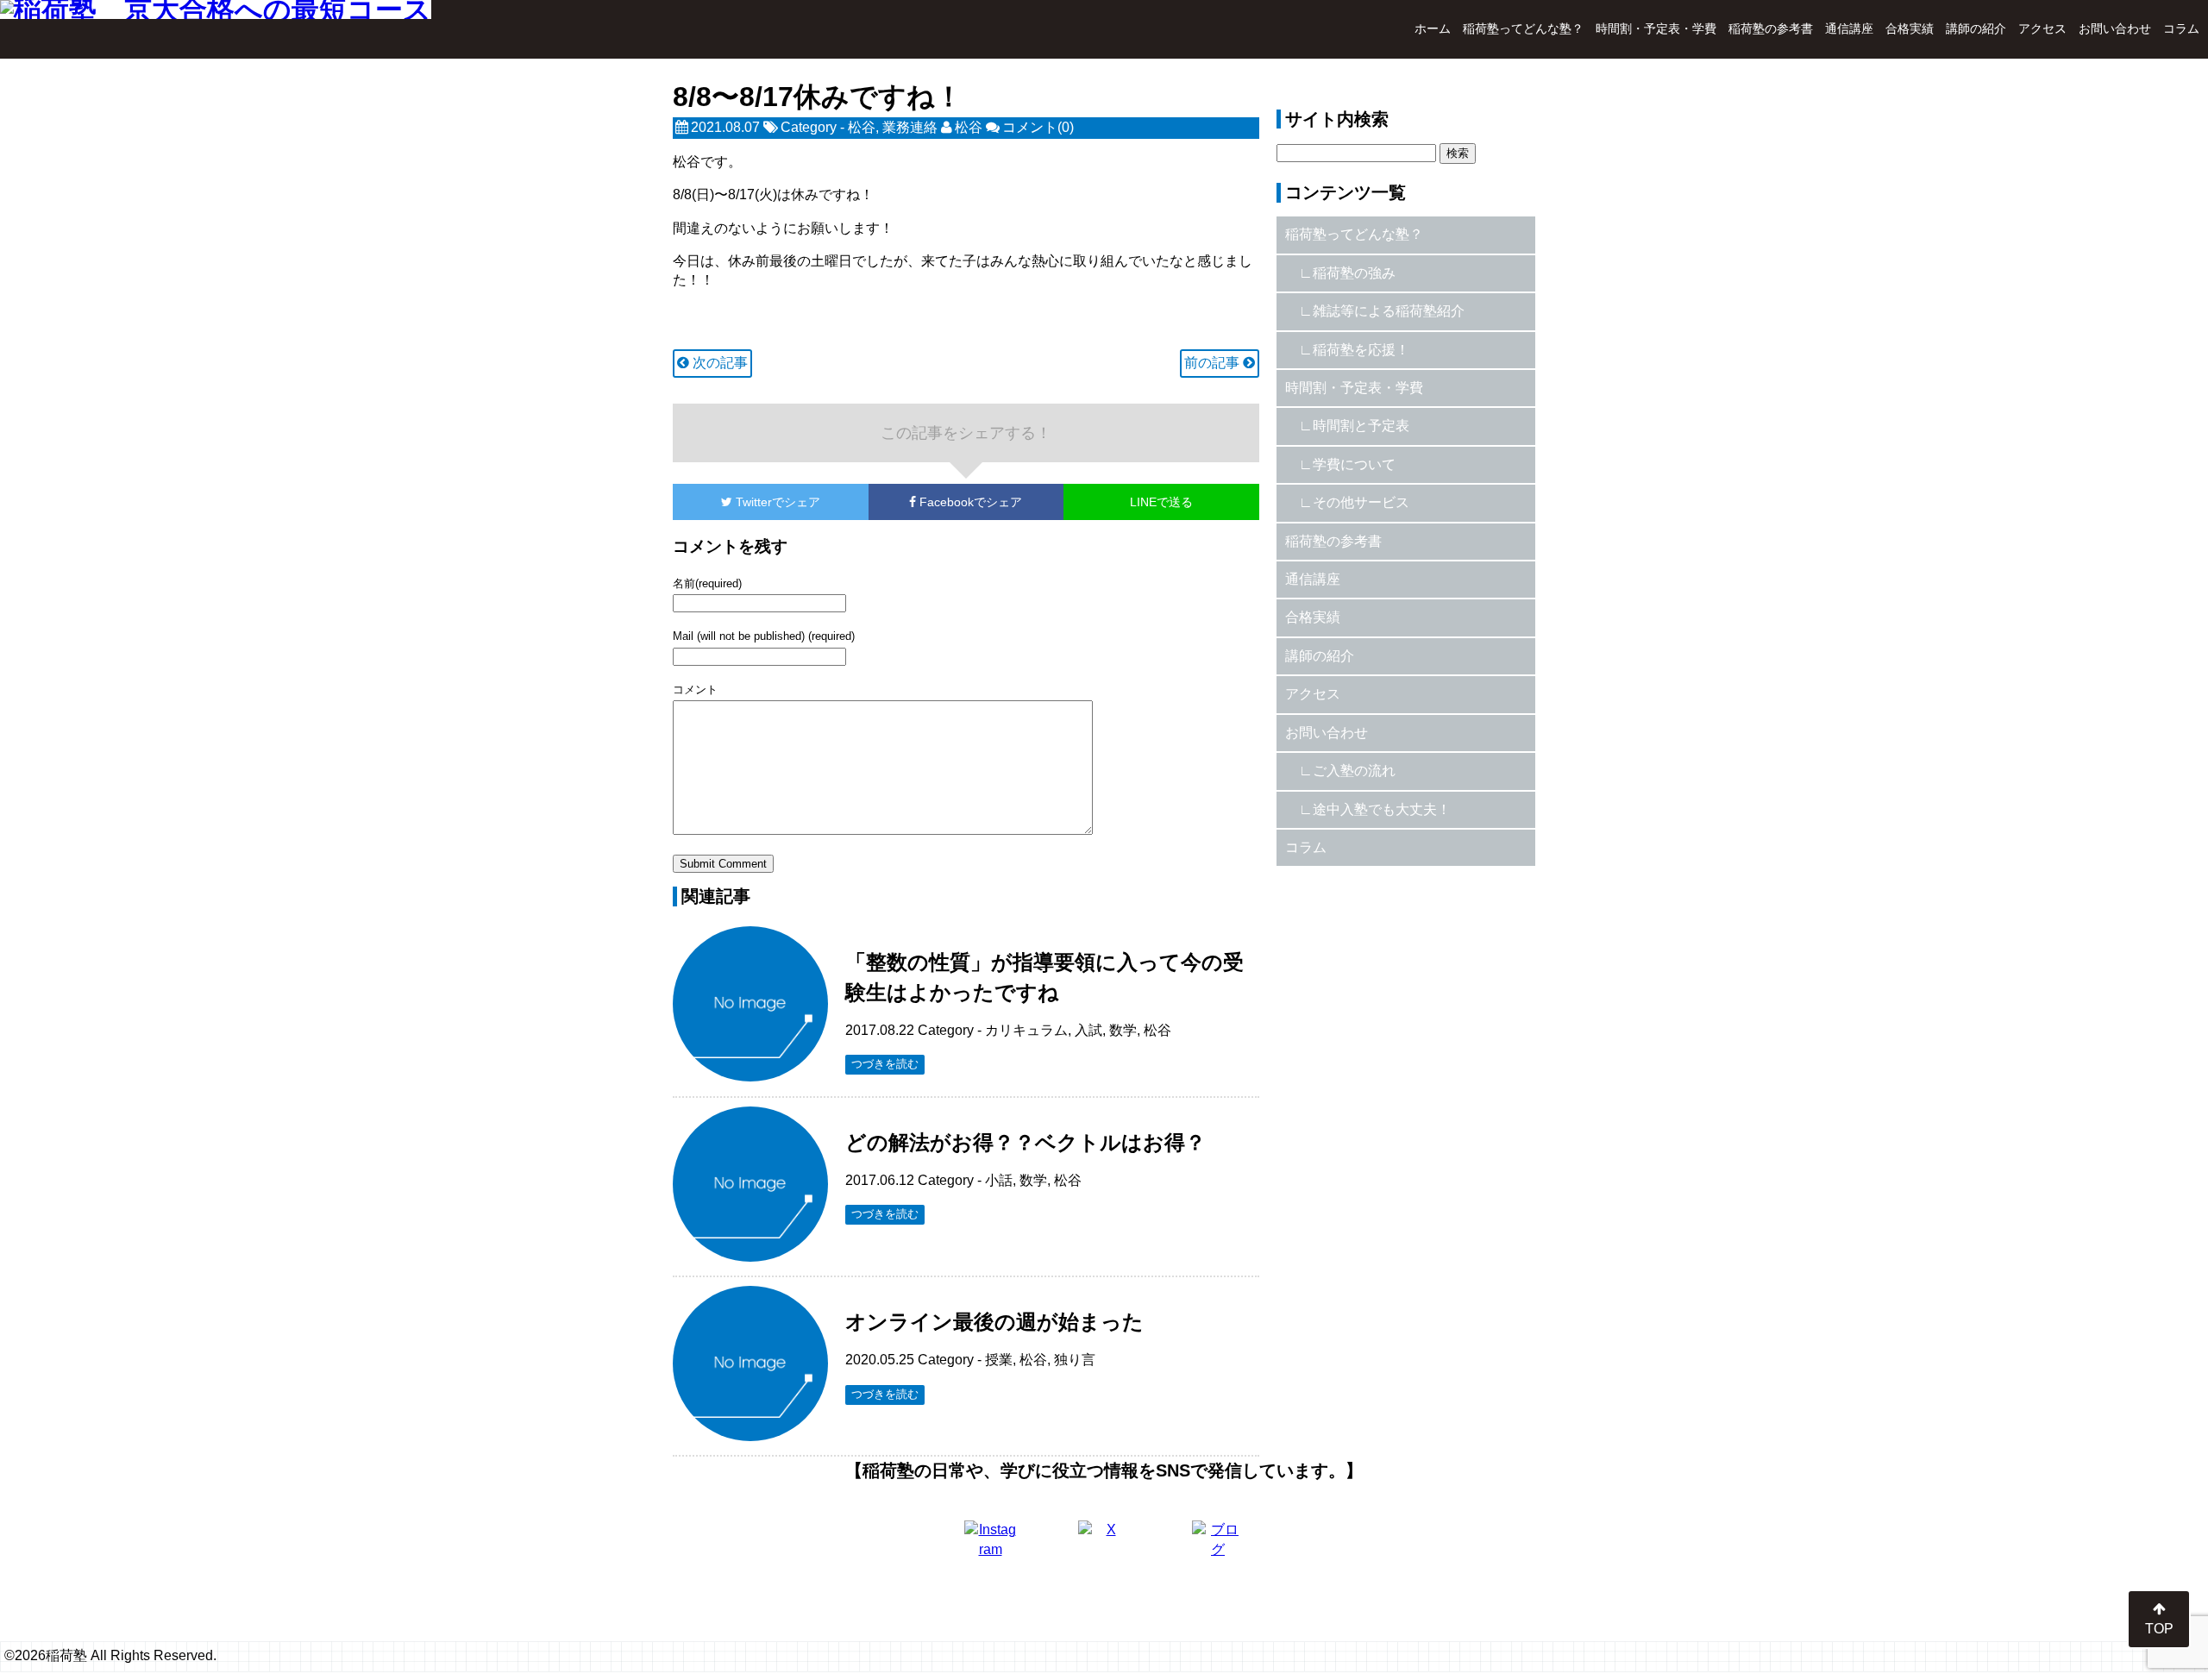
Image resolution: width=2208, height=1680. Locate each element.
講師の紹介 (1976, 28)
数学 (1123, 1030)
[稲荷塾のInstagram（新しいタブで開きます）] (990, 1546)
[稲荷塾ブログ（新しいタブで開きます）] (1218, 1546)
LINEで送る (1161, 502)
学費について (1354, 464)
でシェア (778, 502)
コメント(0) (1038, 127)
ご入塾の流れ (1354, 771)
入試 (1088, 1030)
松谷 (862, 127)
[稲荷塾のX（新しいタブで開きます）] (1104, 1546)
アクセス (2042, 28)
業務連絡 (910, 127)
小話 (999, 1180)
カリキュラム (1026, 1030)
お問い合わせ (2115, 28)
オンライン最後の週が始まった (994, 1322)
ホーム (1433, 28)
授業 (999, 1360)
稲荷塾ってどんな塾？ (1523, 28)
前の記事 (1214, 363)
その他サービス (1361, 502)
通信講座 (1849, 28)
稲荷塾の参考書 (1771, 28)
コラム (2181, 28)
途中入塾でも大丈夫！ (1382, 809)
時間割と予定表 (1361, 426)
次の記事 (718, 363)
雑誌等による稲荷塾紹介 (1389, 311)
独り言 (1075, 1360)
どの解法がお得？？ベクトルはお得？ (1026, 1142)
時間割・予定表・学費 (1656, 28)
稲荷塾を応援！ (1361, 350)
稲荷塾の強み (1354, 273)
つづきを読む (885, 1064)
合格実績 (1910, 28)
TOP (2159, 1629)
